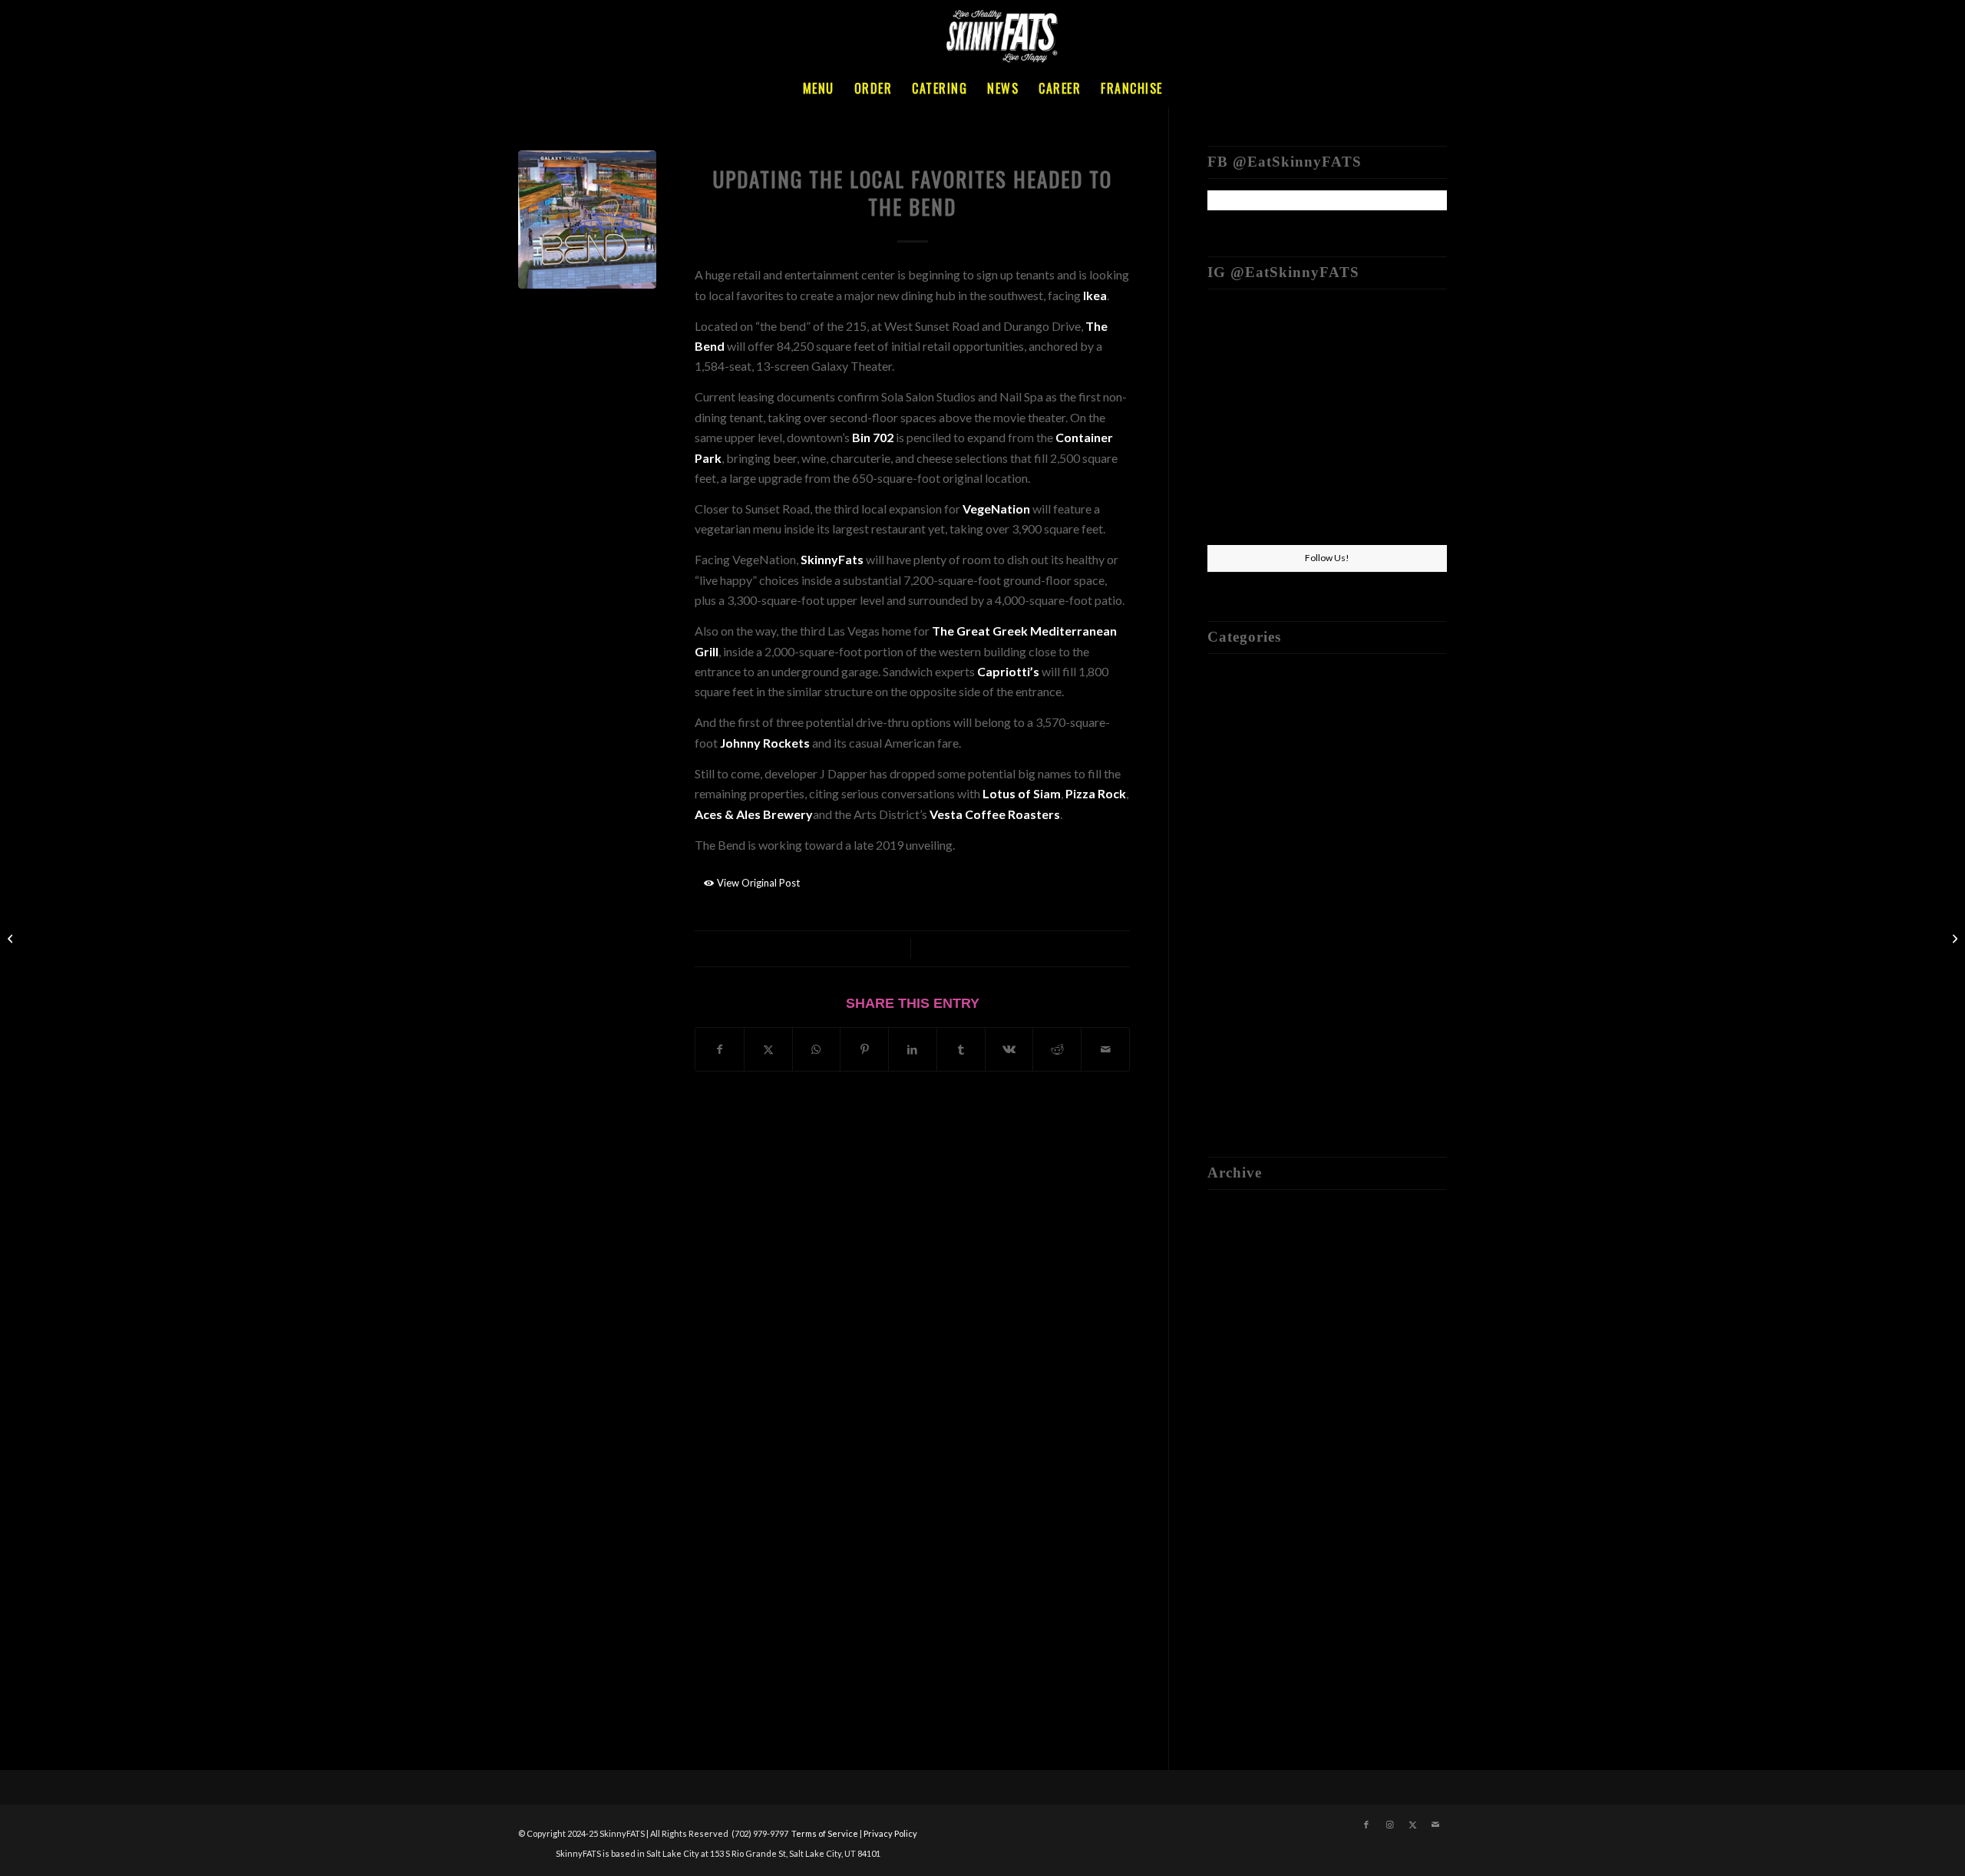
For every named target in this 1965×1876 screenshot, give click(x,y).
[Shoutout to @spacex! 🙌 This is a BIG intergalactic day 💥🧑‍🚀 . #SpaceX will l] (1246, 422)
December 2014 (1250, 1556)
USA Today (1237, 1019)
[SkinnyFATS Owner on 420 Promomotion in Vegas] (1953, 938)
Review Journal (1247, 938)
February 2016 (1246, 1495)
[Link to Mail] (1435, 1825)
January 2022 (1243, 1211)
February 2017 (1246, 1475)
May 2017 (1235, 1454)
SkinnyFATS (955, 948)
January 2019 (1243, 1333)
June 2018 (1234, 1374)
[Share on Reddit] (1057, 1049)
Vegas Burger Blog (1257, 1040)
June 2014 (1234, 1617)
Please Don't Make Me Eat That (1291, 878)
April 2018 (1235, 1394)
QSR (1219, 918)
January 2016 (1243, 1515)
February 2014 (1246, 1637)
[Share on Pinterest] (864, 1049)
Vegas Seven (1240, 1060)
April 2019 (1235, 1292)
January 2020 (1243, 1272)
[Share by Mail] (1105, 1049)
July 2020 (1233, 1252)
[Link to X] (1412, 1825)
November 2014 (1251, 1576)
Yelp (1219, 1100)
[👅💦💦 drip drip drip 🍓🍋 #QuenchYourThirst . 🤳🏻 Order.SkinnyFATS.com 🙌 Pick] (1246, 340)
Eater (912, 155)
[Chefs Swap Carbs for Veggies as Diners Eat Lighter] (12, 938)
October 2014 (1245, 1596)
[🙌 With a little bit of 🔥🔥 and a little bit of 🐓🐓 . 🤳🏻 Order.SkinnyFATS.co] (1408, 340)
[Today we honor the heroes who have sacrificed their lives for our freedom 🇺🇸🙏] (1408, 422)
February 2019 (1246, 1312)
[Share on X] (768, 1049)
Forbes (1226, 776)
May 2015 (1235, 1536)
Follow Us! (1327, 558)
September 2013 (1252, 1698)
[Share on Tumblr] (961, 1049)
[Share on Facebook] (720, 1049)
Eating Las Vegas (1252, 715)
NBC (1221, 837)
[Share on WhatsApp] (817, 1049)
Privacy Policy (890, 1833)
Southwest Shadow (1257, 979)
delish (1223, 675)
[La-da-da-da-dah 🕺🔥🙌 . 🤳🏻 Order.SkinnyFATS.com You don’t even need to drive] (1327, 505)
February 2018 (1246, 1434)
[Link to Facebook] (1366, 1825)
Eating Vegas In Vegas (1265, 736)
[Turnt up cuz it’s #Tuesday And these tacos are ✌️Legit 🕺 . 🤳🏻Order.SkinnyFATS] (1327, 423)
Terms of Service (825, 1833)
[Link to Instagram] (1389, 1825)
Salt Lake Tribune (1253, 958)
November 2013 (1251, 1678)
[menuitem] (819, 88)
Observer (1233, 857)
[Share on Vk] (1009, 1049)
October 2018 (1245, 1353)
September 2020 (1252, 1232)
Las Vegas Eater (1249, 796)
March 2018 (1240, 1414)
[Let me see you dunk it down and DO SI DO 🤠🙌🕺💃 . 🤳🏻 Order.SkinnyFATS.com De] (1327, 341)
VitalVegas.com (1249, 1080)
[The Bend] (587, 220)
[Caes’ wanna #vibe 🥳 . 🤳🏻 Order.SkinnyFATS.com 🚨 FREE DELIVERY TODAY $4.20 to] (1246, 504)
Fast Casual (1238, 756)
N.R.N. (1225, 816)
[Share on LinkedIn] (913, 1049)
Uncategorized (1247, 999)
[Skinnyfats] (1002, 35)
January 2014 (1243, 1657)
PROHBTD (1238, 898)
